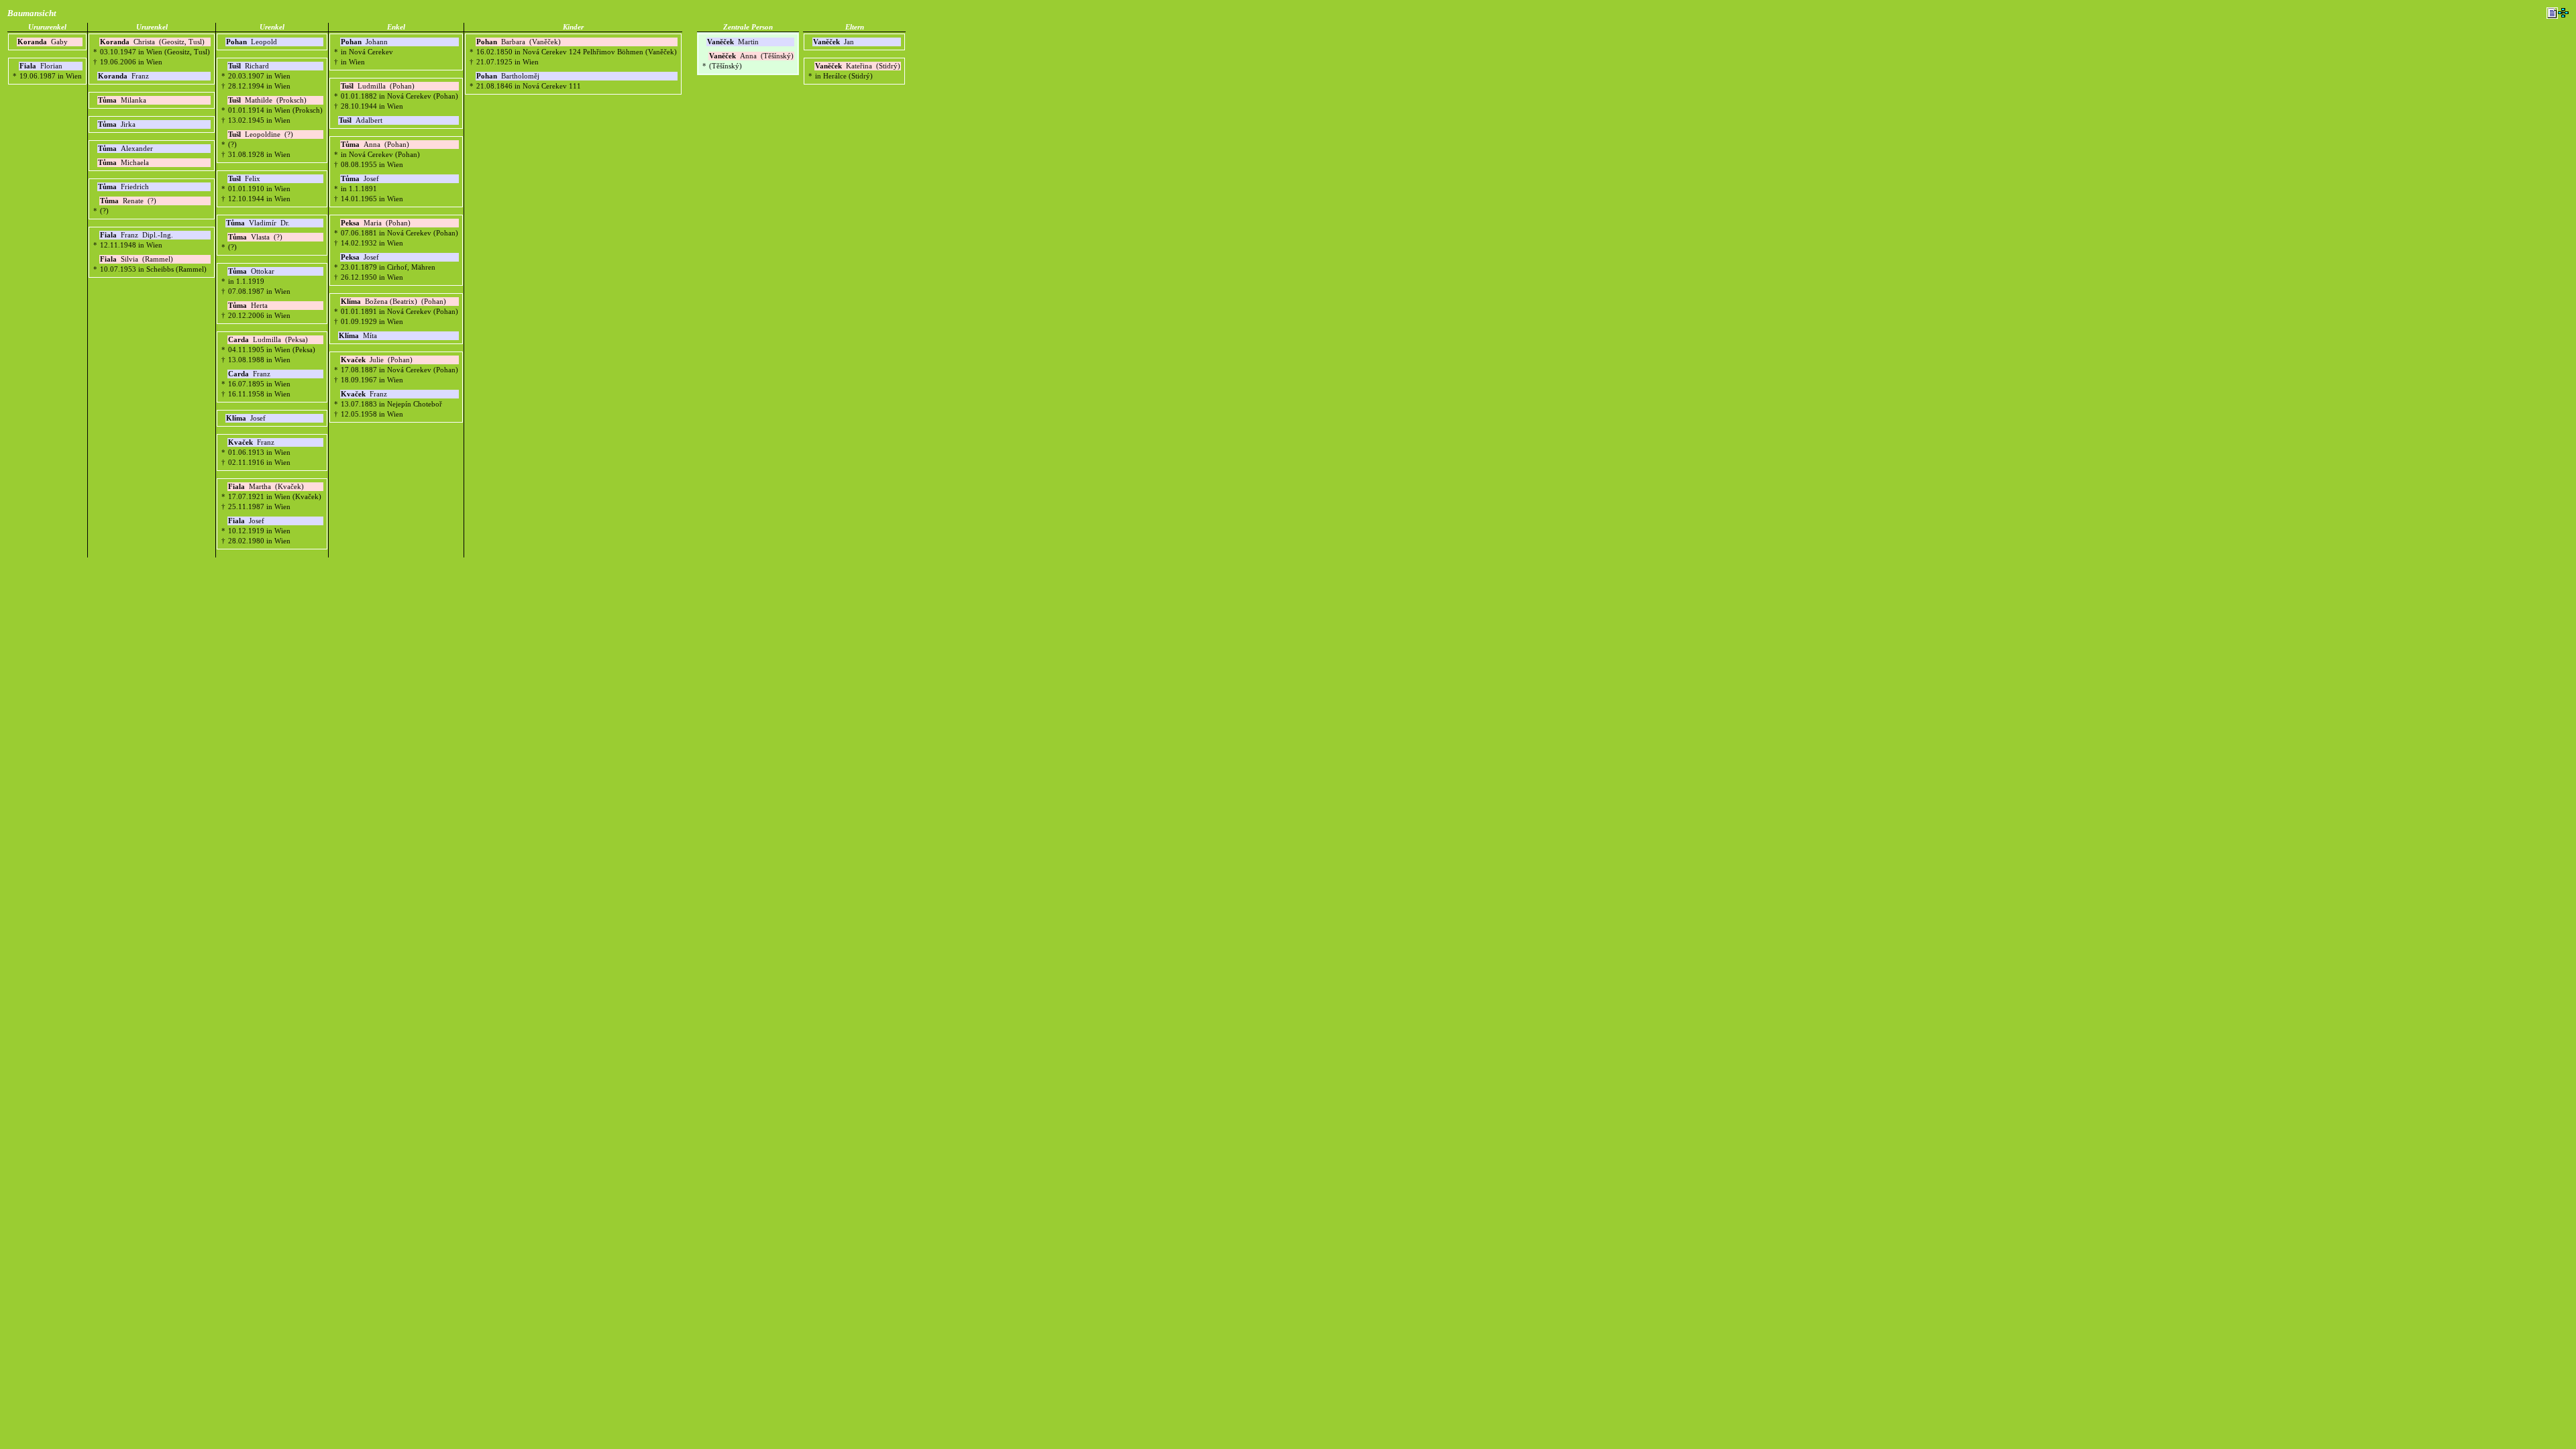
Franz (124, 76)
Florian (42, 66)
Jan (835, 42)
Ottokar (252, 271)
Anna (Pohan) (375, 145)
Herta (249, 306)
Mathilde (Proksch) (267, 100)
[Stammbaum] (2563, 13)
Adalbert (362, 120)
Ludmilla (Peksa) (268, 340)
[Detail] (2552, 13)
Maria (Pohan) (376, 223)
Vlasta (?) (255, 237)
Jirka (118, 124)
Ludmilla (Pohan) (378, 86)
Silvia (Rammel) (137, 259)
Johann (365, 42)
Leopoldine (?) (261, 135)
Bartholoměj (509, 76)
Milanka (123, 100)
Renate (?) (128, 201)
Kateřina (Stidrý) (858, 66)
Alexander (126, 149)
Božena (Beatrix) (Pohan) (393, 302)
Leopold (253, 42)
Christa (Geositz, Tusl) (152, 42)
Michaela (124, 163)
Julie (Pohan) (377, 360)
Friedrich (124, 187)
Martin (734, 42)
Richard (250, 66)
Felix (245, 179)
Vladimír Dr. (258, 223)
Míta (359, 336)
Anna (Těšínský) (751, 56)
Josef (247, 418)
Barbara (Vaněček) (519, 42)
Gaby (44, 42)
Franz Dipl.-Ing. (137, 235)
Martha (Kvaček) (266, 487)
